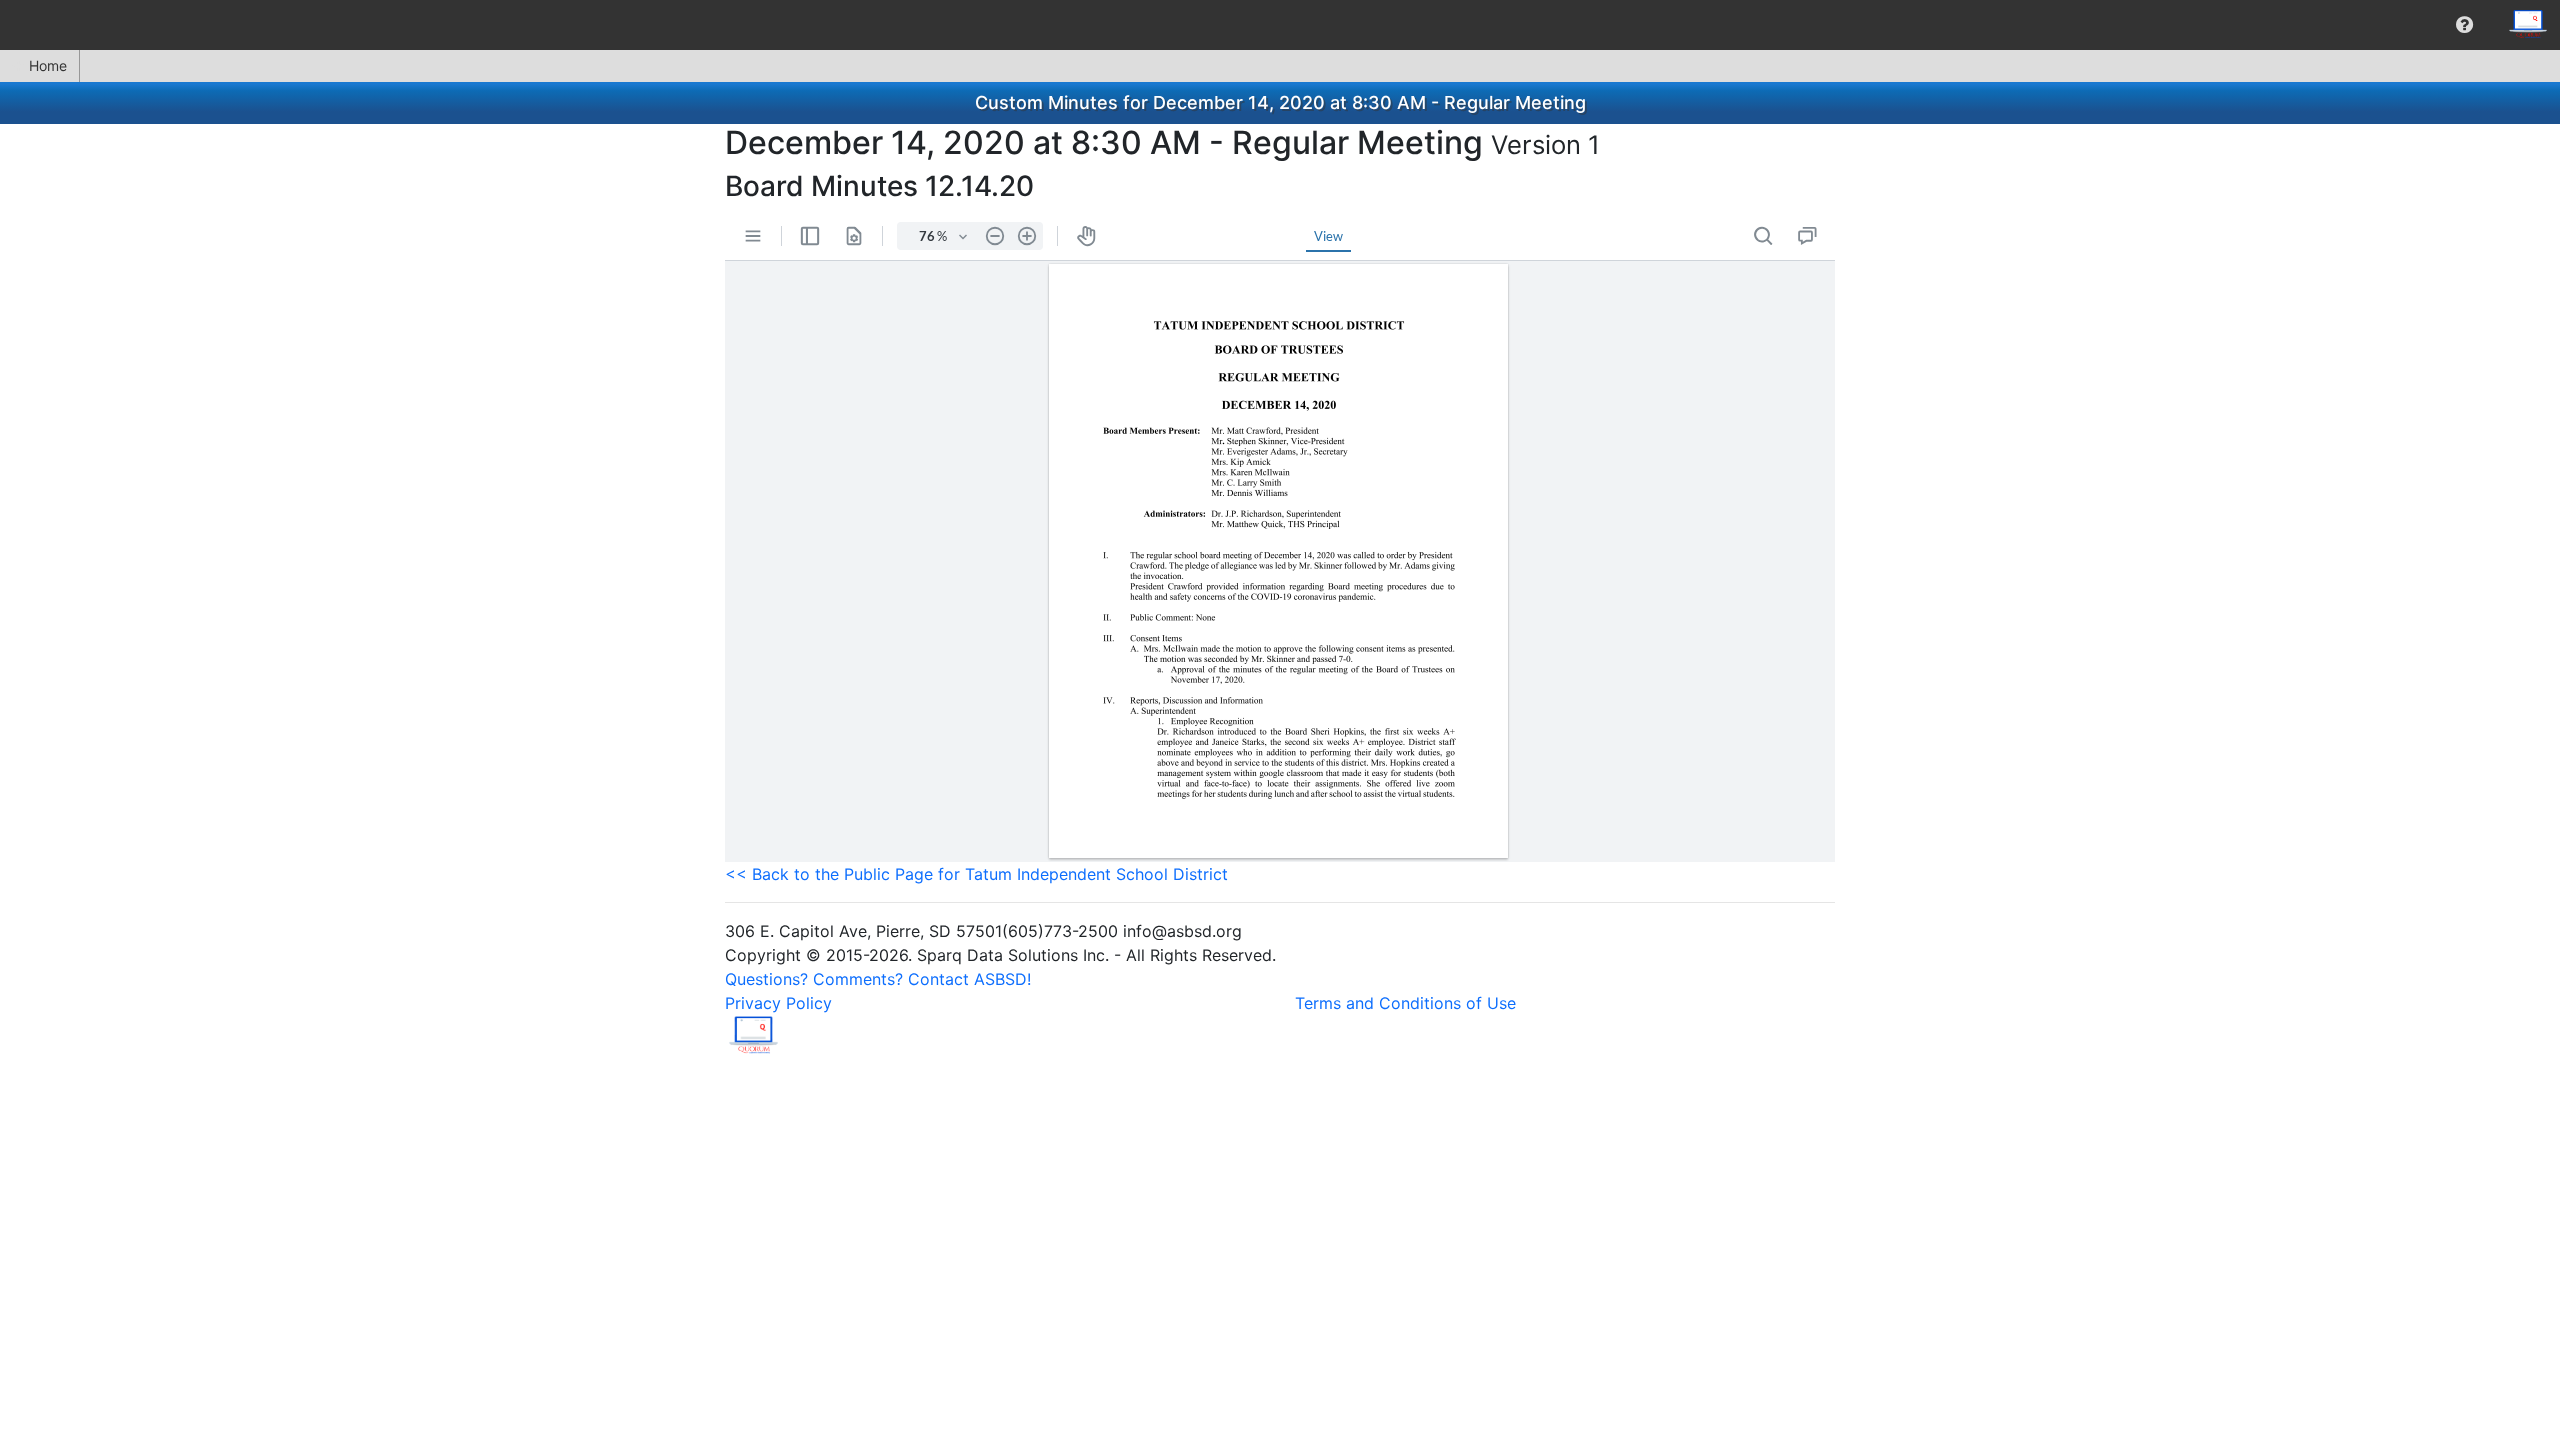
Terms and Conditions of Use (1405, 1003)
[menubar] (1280, 25)
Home (48, 65)
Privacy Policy (778, 1003)
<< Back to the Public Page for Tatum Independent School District (976, 874)
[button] (2464, 25)
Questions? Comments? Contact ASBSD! (878, 979)
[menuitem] (2464, 25)
